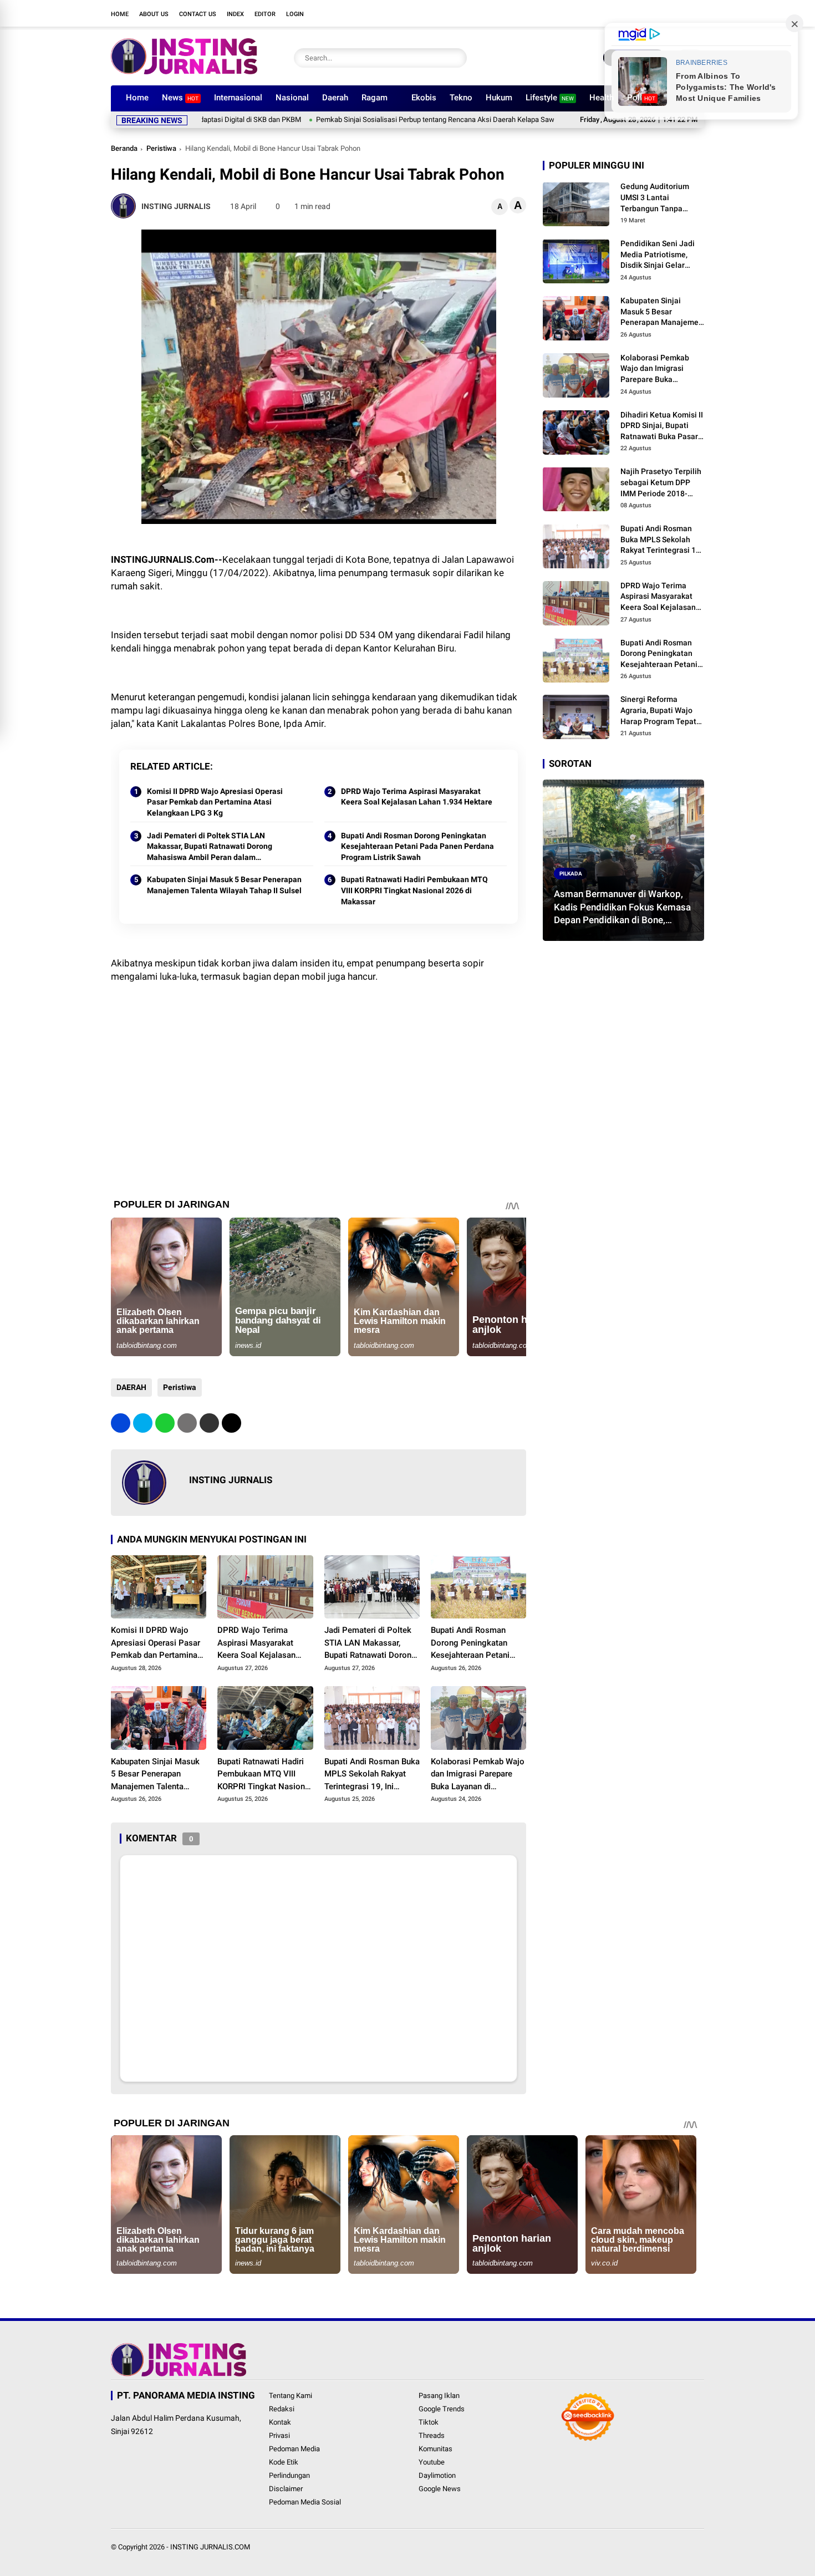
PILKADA (571, 873)
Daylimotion (437, 2475)
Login (295, 14)
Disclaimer (286, 2489)
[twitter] (632, 13)
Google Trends (442, 2409)
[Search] (456, 58)
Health (602, 98)
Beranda (124, 148)
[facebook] (615, 13)
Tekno (461, 98)
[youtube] (665, 13)
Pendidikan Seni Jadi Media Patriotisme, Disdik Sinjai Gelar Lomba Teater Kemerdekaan (658, 255)
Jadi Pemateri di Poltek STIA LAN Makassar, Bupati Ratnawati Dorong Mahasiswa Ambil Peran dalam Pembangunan (210, 847)
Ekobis (424, 98)
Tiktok (429, 2422)
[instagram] (649, 13)
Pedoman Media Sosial (305, 2502)
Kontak (280, 2422)
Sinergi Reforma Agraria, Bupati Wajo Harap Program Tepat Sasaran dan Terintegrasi (658, 711)
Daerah (335, 98)
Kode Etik (284, 2462)
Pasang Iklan (439, 2396)
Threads (432, 2435)
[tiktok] (682, 13)
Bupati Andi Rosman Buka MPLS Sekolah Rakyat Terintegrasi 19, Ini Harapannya (372, 1775)
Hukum (499, 98)
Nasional (292, 98)
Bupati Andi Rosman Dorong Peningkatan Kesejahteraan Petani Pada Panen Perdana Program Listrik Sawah (417, 846)
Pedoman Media (294, 2449)
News (180, 98)
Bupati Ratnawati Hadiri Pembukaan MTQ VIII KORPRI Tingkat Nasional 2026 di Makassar (414, 890)
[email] (209, 1423)
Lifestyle (550, 98)
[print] (187, 1423)
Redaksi (282, 2409)
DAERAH (131, 1387)
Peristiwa (161, 148)
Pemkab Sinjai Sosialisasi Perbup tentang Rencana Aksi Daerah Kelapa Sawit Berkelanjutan (381, 119)
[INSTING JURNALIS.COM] (184, 71)
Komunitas (435, 2449)
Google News (440, 2489)
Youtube (432, 2462)
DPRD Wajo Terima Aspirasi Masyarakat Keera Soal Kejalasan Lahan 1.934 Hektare (417, 797)
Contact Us (198, 14)
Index (235, 14)
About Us (154, 14)
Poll (641, 98)
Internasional (238, 98)
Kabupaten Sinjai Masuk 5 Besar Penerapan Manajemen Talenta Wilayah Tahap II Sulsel (224, 885)
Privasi (279, 2435)
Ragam (375, 98)
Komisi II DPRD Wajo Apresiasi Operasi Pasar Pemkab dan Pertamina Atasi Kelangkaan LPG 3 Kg (215, 802)
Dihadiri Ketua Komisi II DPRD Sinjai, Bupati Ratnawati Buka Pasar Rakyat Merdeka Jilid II (662, 426)
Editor (265, 14)
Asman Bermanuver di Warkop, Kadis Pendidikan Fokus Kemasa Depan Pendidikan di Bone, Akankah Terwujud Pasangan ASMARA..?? (622, 907)
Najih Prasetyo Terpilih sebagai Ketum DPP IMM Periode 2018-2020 (661, 483)
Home (120, 14)
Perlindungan (289, 2475)
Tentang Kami (291, 2396)
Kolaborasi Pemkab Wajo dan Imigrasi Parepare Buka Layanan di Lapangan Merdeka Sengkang (478, 1775)
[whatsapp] (165, 1423)
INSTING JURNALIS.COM (210, 2547)
